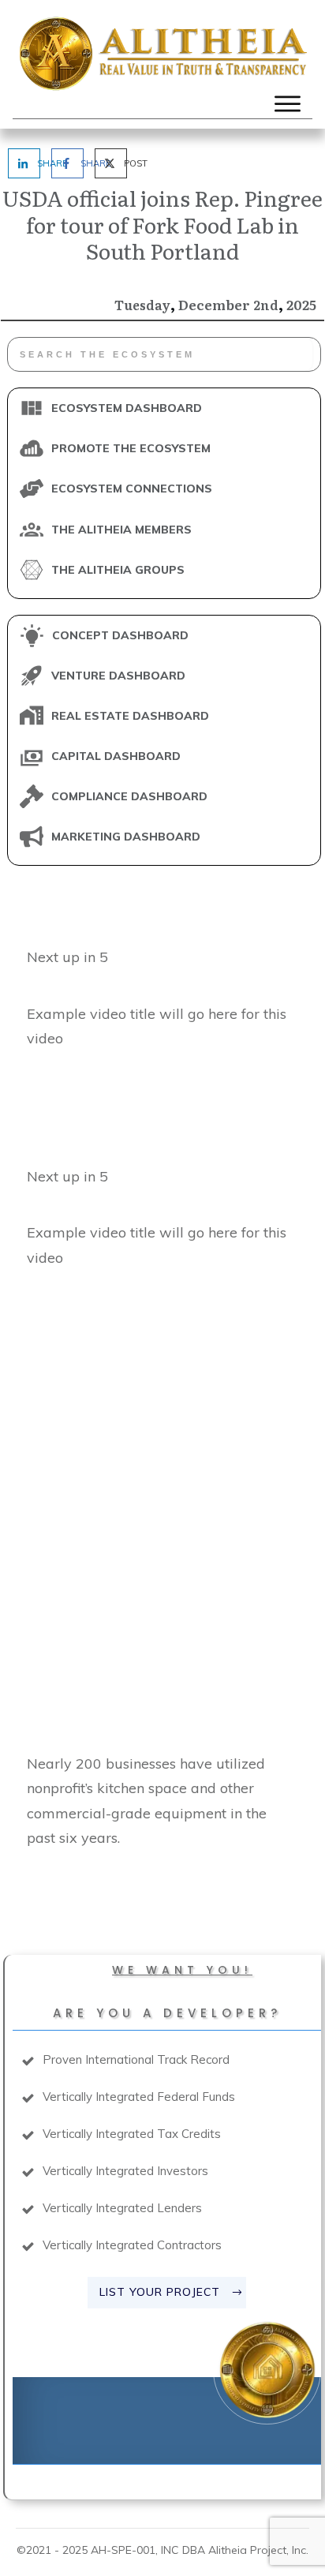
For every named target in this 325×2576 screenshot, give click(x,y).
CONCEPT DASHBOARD (120, 635)
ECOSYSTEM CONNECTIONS (132, 489)
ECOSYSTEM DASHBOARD (127, 408)
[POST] (105, 163)
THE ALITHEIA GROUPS (118, 570)
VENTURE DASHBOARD (118, 676)
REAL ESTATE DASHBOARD (130, 716)
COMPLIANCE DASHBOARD (129, 796)
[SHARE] (18, 163)
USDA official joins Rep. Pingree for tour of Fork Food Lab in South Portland (162, 224)
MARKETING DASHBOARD (126, 837)
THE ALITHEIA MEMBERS (121, 530)
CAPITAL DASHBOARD (116, 756)
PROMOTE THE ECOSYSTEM (131, 448)
